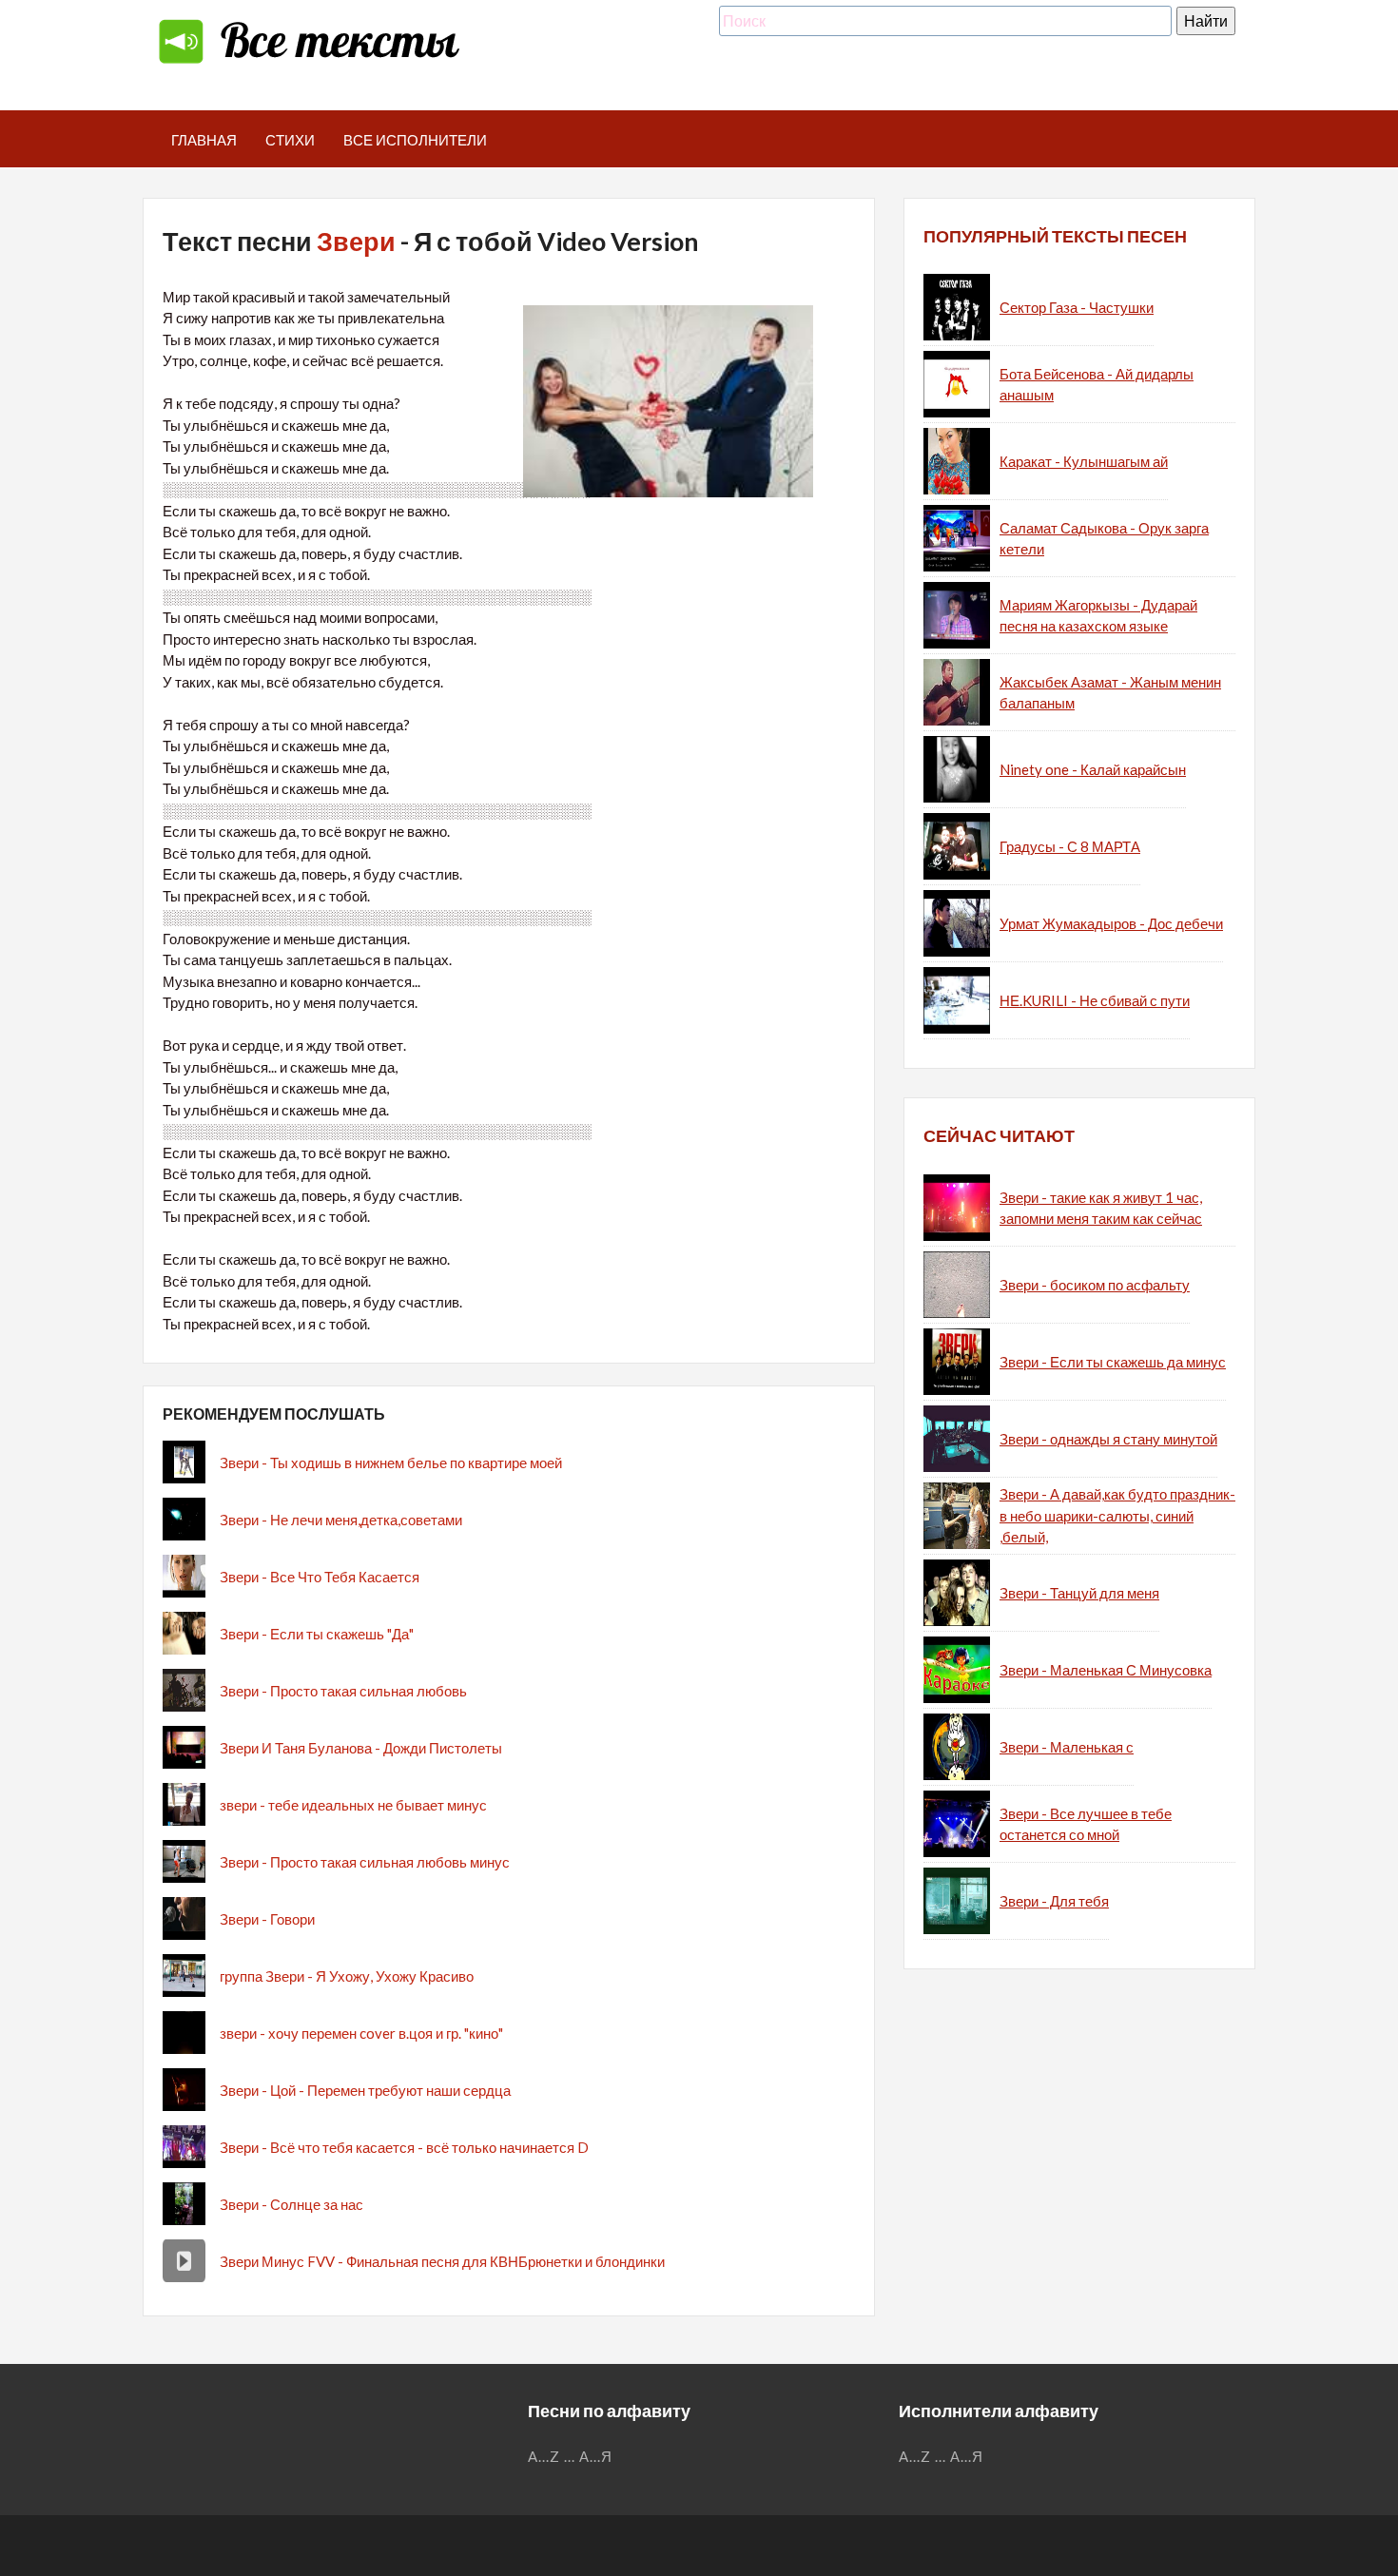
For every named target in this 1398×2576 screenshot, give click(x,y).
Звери (356, 241)
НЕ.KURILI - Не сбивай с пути (1095, 1000)
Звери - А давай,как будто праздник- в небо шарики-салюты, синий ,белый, (1117, 1515)
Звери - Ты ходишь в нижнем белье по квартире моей (391, 1462)
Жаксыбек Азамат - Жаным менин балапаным (1110, 693)
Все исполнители (415, 140)
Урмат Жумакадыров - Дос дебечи (1111, 923)
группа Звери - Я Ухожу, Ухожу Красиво (347, 1976)
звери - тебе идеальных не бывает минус (353, 1805)
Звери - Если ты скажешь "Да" (317, 1634)
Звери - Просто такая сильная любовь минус (365, 1862)
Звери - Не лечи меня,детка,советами (341, 1520)
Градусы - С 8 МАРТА (1070, 846)
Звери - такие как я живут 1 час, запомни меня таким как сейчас (1101, 1208)
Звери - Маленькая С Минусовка (1106, 1670)
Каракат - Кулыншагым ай (1084, 461)
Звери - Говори (267, 1919)
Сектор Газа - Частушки (1077, 307)
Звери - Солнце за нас (291, 2204)
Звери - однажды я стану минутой (1108, 1439)
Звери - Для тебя (1054, 1901)
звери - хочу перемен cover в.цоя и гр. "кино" (361, 2033)
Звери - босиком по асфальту (1095, 1285)
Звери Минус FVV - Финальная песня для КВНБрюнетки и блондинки (442, 2261)
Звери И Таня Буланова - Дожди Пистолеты (361, 1748)
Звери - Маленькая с (1067, 1747)
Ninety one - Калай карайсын (1093, 769)
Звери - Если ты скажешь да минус (1113, 1362)
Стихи (290, 140)
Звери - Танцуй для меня (1079, 1593)
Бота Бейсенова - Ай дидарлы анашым (1097, 385)
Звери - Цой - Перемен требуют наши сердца (365, 2090)
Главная (204, 140)
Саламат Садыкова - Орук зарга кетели (1104, 539)
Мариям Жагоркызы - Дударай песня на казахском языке (1098, 616)
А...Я (596, 2456)
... (570, 2456)
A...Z (544, 2456)
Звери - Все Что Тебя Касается (320, 1577)
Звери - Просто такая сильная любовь (343, 1691)
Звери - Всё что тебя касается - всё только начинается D (404, 2147)
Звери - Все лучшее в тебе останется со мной (1086, 1824)
